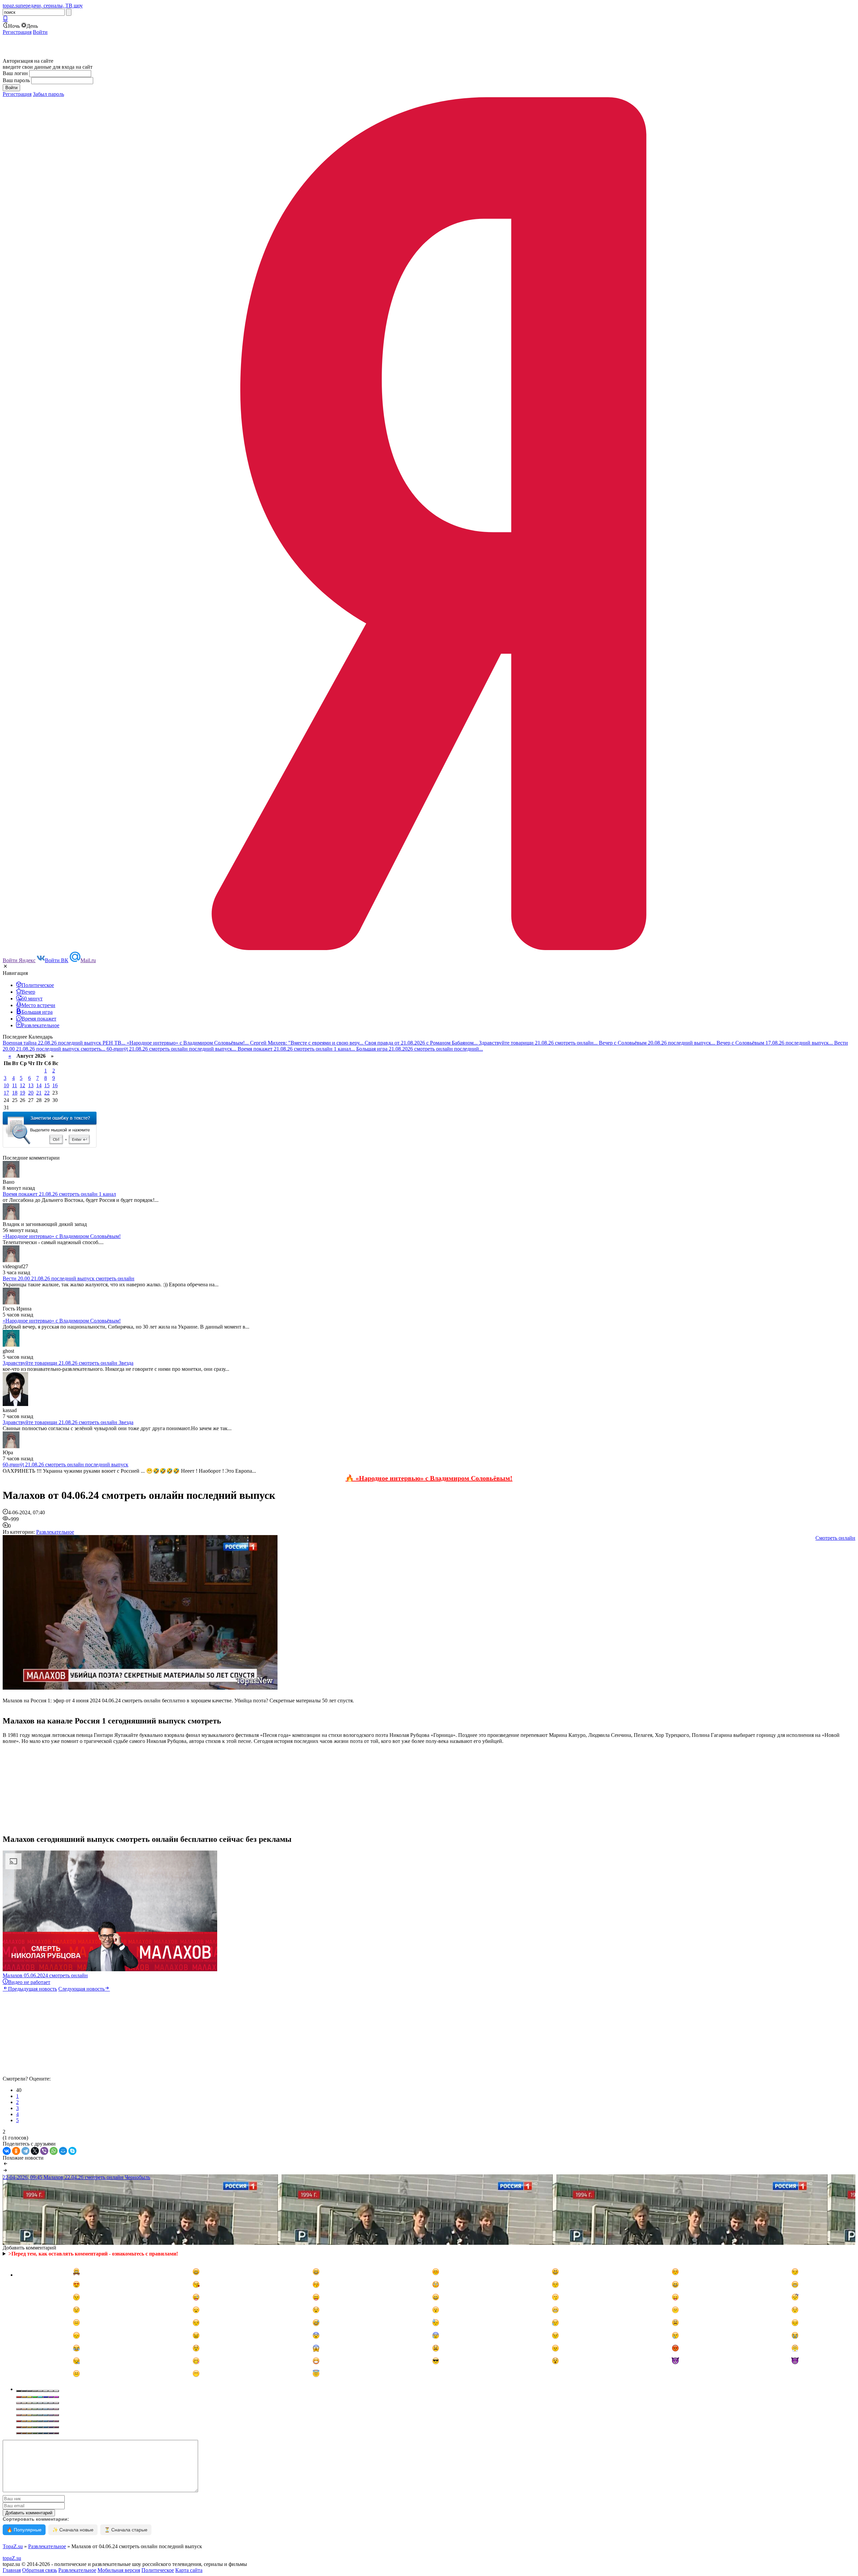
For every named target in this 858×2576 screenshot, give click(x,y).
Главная (12, 2570)
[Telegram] (25, 2151)
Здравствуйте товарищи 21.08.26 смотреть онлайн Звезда (68, 1363)
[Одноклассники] (16, 2151)
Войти (40, 32)
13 (31, 1085)
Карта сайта (189, 2570)
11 (15, 1085)
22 (47, 1093)
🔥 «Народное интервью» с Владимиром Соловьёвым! (429, 1478)
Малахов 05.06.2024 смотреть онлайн (45, 1975)
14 (39, 1085)
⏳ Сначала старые (126, 2530)
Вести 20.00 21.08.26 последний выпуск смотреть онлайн (69, 1278)
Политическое (158, 2570)
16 (55, 1085)
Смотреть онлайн (835, 1538)
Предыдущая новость (33, 1989)
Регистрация (17, 32)
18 (15, 1093)
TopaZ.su (13, 2546)
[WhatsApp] (54, 2151)
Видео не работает (29, 1982)
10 (6, 1085)
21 (39, 1093)
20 (31, 1093)
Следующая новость (81, 1989)
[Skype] (72, 2151)
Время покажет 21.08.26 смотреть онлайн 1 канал (59, 1194)
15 (47, 1085)
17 (6, 1093)
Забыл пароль (48, 94)
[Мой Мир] (63, 2151)
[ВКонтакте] (7, 2151)
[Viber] (44, 2151)
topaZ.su (12, 2558)
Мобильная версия (119, 2570)
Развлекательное (55, 1532)
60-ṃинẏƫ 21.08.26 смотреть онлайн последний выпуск (66, 1465)
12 (22, 1085)
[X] (35, 2151)
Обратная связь (40, 2570)
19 (22, 1093)
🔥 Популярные (24, 2530)
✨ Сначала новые (73, 2530)
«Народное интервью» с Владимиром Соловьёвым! (62, 1236)
